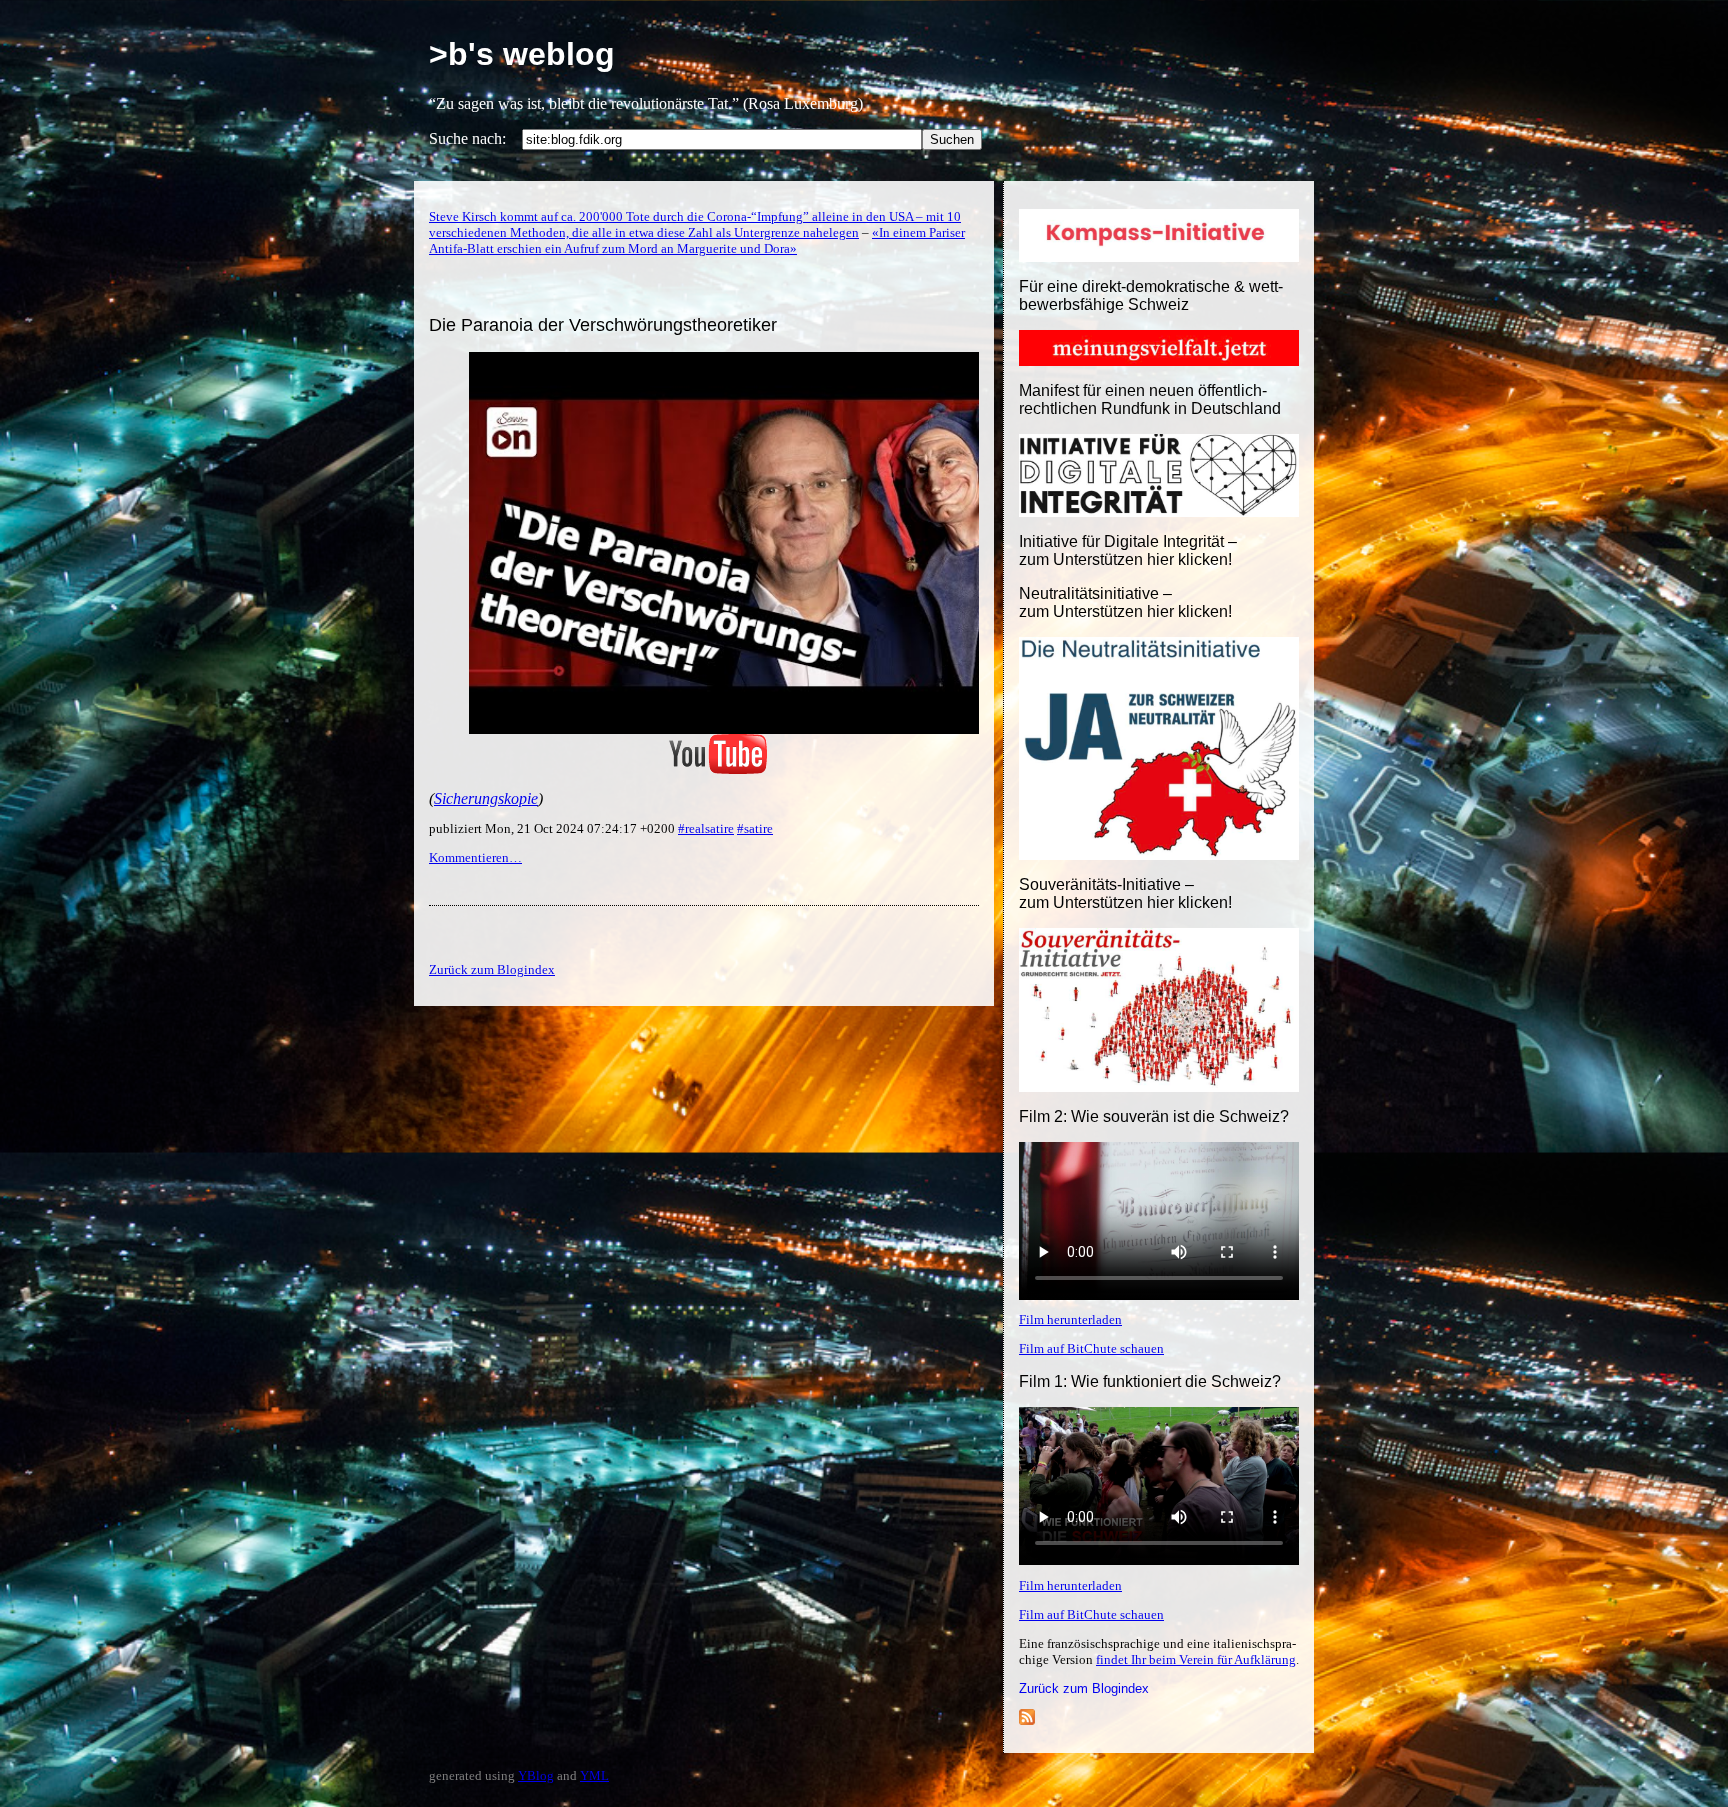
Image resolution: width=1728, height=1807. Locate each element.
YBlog (536, 1775)
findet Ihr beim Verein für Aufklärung (1196, 1659)
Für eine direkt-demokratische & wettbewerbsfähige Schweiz (1151, 295)
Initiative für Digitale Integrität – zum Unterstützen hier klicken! (1128, 550)
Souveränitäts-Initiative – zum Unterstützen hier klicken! (1125, 893)
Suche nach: (467, 138)
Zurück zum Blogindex (1084, 1688)
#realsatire (706, 828)
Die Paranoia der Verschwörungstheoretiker (603, 325)
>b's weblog (522, 54)
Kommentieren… (475, 857)
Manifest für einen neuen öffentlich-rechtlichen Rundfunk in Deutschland (1150, 399)
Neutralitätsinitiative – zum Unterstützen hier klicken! (1125, 602)
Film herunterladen (1070, 1319)
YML (594, 1775)
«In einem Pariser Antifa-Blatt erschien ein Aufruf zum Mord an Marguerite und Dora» (697, 240)
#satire (755, 828)
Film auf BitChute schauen (1091, 1348)
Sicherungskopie (486, 798)
